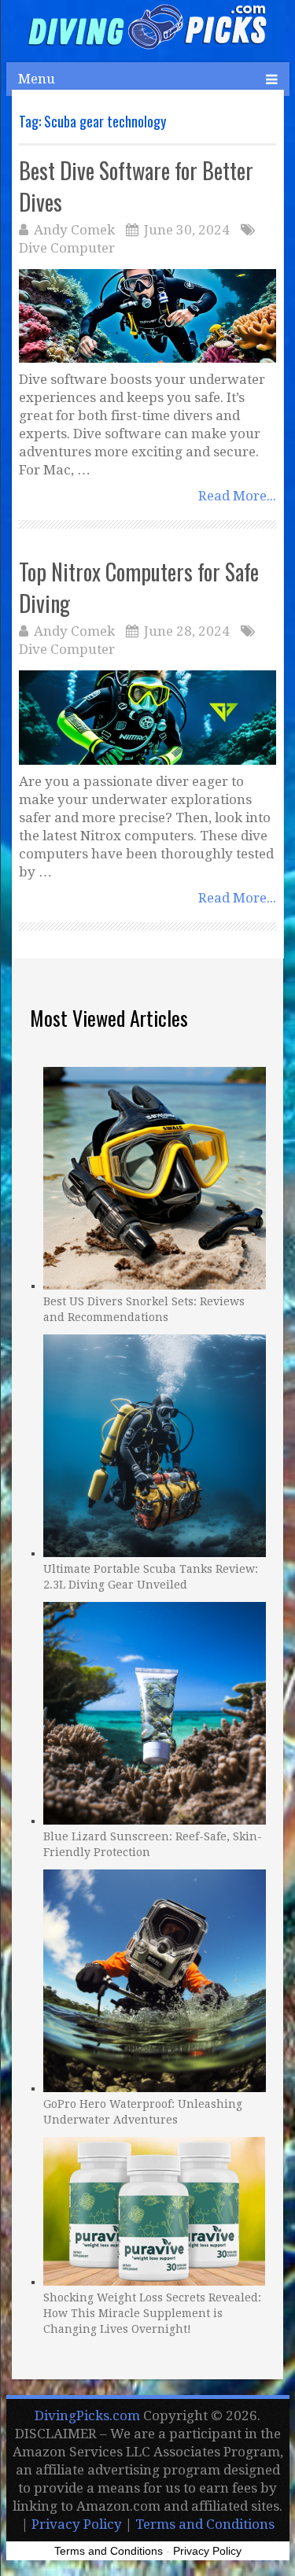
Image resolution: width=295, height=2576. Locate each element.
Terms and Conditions (205, 2524)
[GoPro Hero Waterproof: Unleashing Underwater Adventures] (155, 1979)
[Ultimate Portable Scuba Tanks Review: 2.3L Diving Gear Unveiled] (155, 1444)
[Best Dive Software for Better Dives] (147, 316)
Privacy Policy (77, 2524)
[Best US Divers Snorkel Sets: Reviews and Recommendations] (155, 1176)
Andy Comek (74, 230)
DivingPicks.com (87, 2415)
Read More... (237, 496)
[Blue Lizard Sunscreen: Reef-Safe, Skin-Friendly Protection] (155, 1711)
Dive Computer (67, 248)
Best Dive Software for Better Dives (136, 186)
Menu (37, 79)
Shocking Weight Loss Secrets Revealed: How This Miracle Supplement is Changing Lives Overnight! (152, 2313)
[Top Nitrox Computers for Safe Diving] (147, 717)
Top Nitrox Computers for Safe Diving (139, 587)
